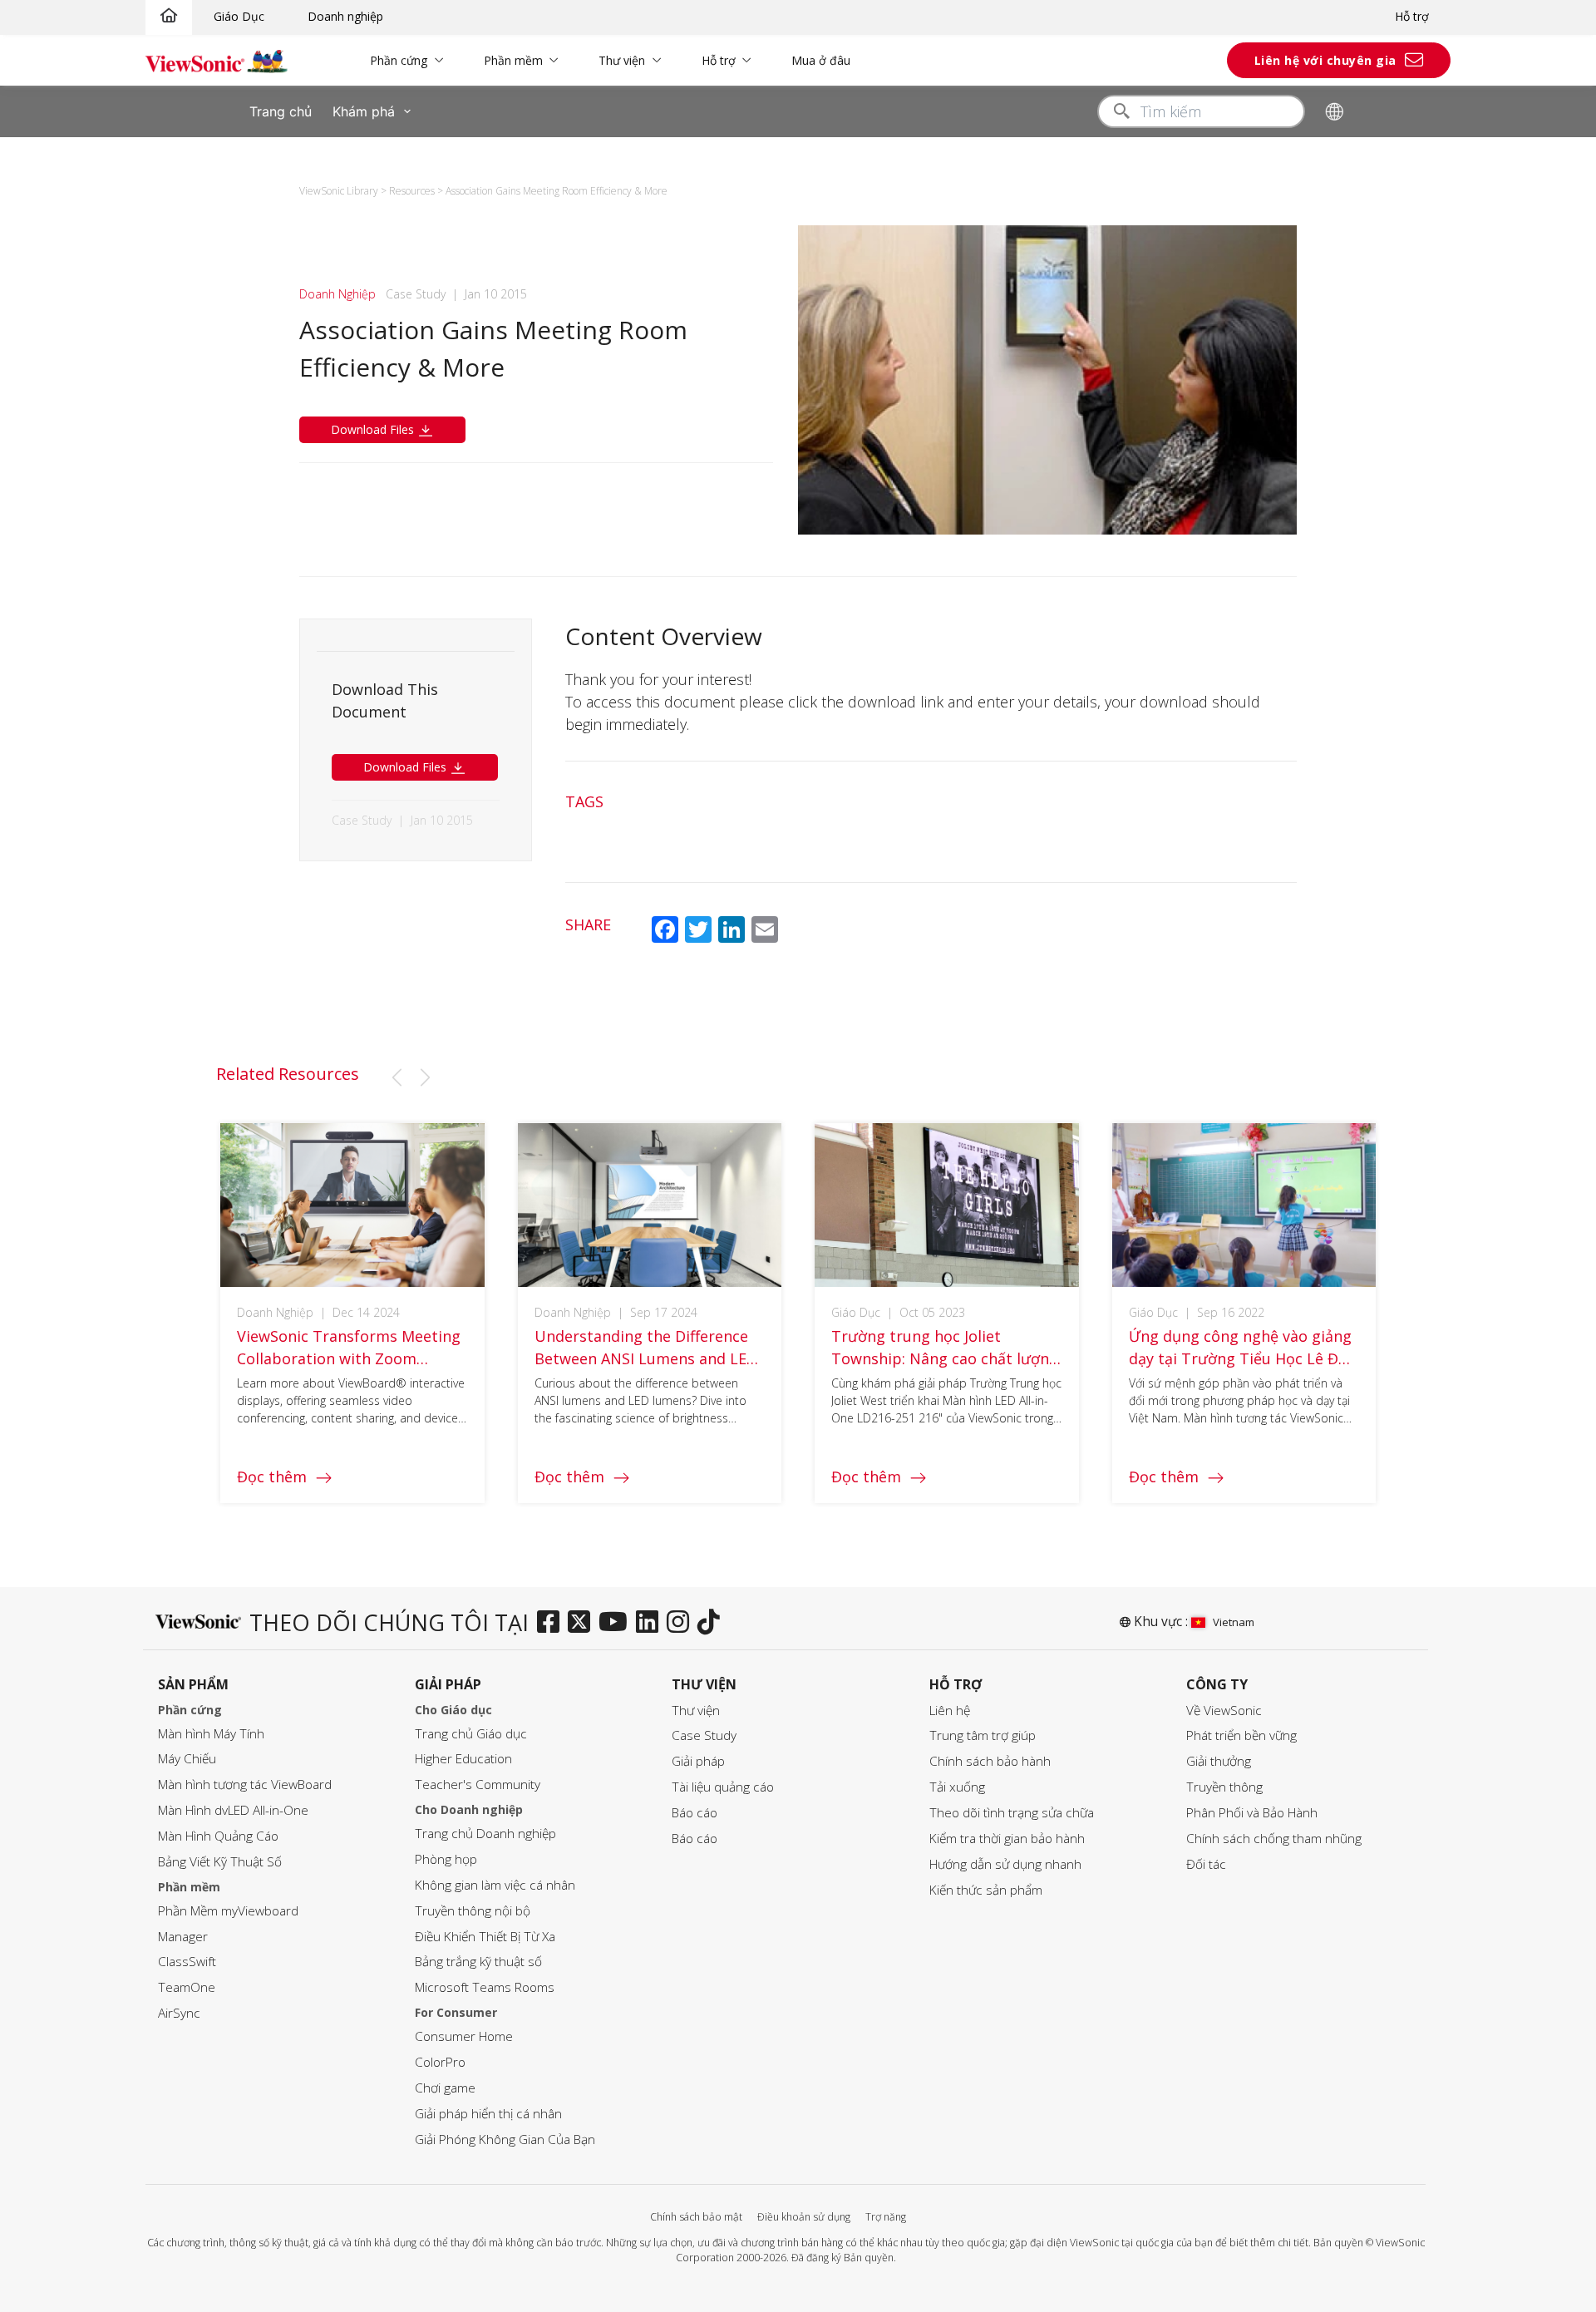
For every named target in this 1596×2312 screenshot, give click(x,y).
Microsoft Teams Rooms (485, 1987)
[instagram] (682, 1623)
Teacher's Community (478, 1785)
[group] (352, 1313)
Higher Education (463, 1759)
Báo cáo (695, 1813)
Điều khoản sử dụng (804, 2217)
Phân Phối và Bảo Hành (1252, 1813)
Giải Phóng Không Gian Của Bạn (505, 2139)
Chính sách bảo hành (990, 1761)
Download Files (374, 429)
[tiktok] (713, 1623)
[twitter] (583, 1623)
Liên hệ (950, 1711)
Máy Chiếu (187, 1759)
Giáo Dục (239, 16)
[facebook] (552, 1623)
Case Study (704, 1735)
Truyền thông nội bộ (473, 1911)
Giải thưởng (1219, 1761)
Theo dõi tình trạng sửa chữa (1012, 1813)
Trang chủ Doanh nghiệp (485, 1834)
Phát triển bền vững (1241, 1735)
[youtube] (617, 1623)
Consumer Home (464, 2036)
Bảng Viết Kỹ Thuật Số (220, 1862)
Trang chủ (281, 111)
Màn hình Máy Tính (211, 1734)
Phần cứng (399, 60)
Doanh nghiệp (345, 16)
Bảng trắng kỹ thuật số (478, 1962)
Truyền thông (1224, 1787)
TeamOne (187, 1987)
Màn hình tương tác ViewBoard (245, 1785)
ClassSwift (187, 1962)
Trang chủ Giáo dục (471, 1734)
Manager (183, 1937)
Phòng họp (446, 1859)
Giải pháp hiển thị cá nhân (488, 2114)
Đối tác (1206, 1864)
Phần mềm (513, 60)
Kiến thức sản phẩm (986, 1890)
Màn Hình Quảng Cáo (218, 1836)
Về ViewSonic (1224, 1711)
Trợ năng (886, 2217)
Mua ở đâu (821, 60)
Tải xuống (957, 1787)
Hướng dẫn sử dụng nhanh (1005, 1864)
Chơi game (445, 2088)
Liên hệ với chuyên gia (1325, 60)
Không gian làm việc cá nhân (495, 1885)
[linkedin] (651, 1623)
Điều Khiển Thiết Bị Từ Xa (485, 1937)
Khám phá (364, 111)
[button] (397, 1077)
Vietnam (1234, 1622)
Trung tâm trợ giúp (983, 1735)
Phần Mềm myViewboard (228, 1911)
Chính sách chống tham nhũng (1274, 1839)
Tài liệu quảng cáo (723, 1787)
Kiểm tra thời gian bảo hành (1007, 1839)
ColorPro (440, 2062)
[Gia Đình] (169, 16)
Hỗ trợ (1412, 16)
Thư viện (622, 60)
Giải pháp (698, 1761)
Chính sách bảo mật (696, 2217)
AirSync (179, 2013)
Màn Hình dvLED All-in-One (233, 1810)
